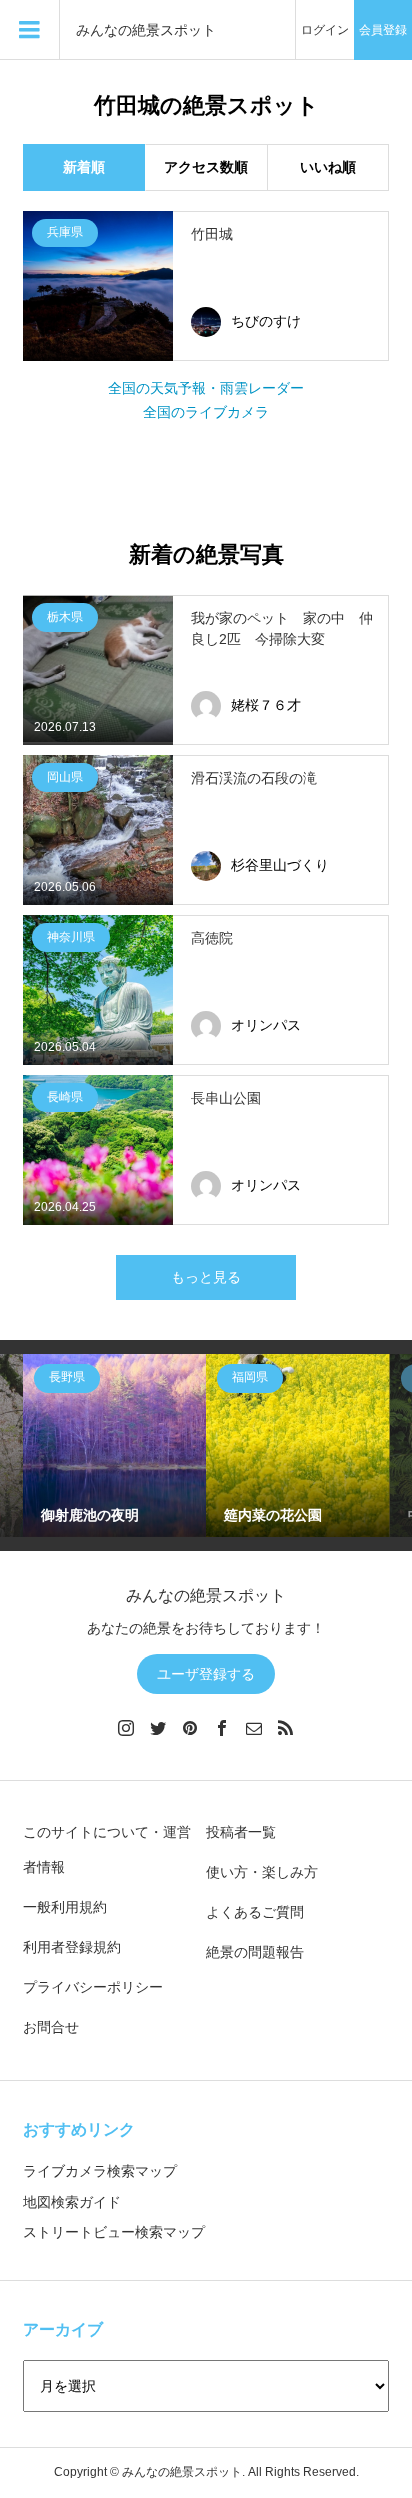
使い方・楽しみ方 (262, 1872)
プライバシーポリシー (93, 1987)
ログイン (325, 30)
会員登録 (383, 30)
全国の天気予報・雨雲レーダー (206, 388)
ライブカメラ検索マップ (100, 2171)
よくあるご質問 (255, 1912)
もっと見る (206, 1277)
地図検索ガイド (72, 2202)
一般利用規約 (65, 1907)
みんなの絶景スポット (146, 30)
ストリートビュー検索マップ (114, 2232)
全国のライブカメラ (206, 412)
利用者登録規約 (72, 1947)
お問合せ (51, 2027)
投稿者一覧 (241, 1832)
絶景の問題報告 (255, 1952)
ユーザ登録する (206, 1674)
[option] (114, 1445)
